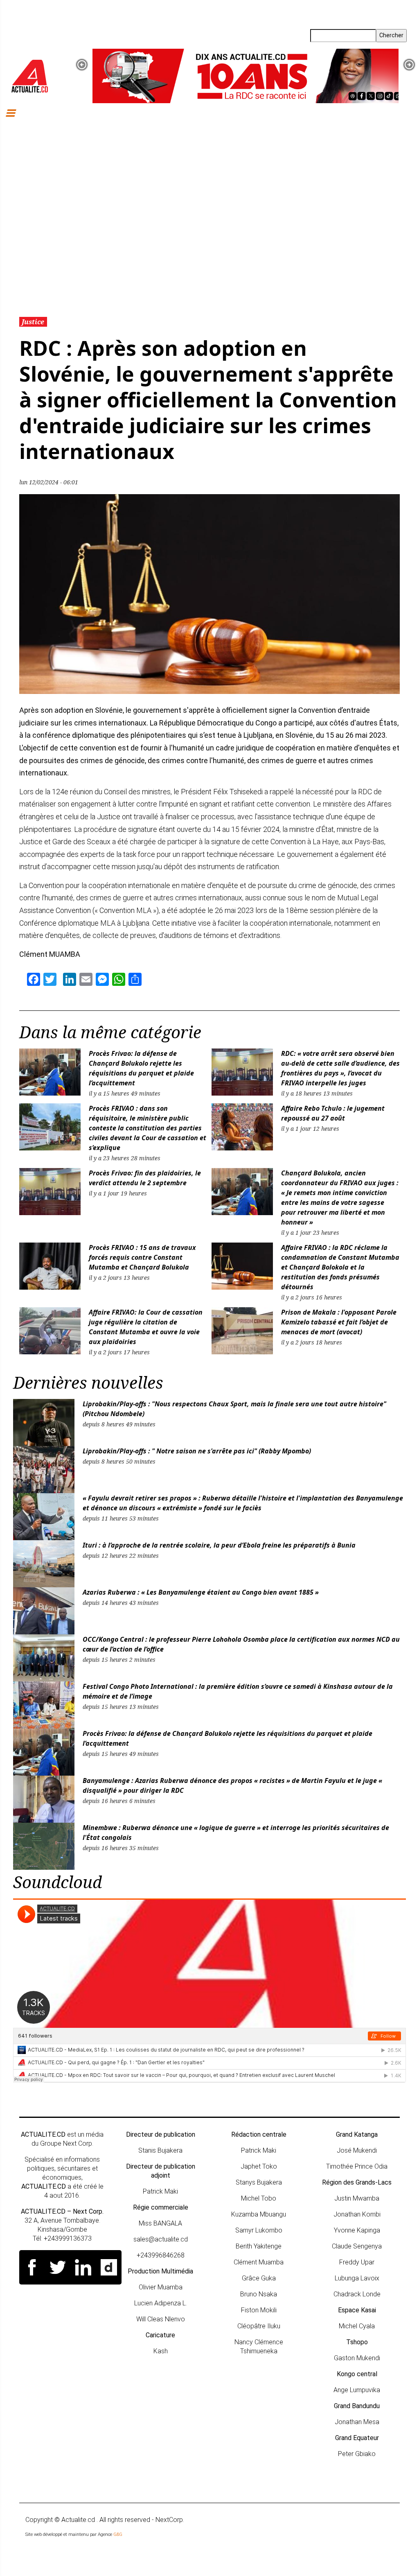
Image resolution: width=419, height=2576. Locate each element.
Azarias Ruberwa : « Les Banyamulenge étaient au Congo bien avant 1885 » (201, 1592)
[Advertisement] (209, 217)
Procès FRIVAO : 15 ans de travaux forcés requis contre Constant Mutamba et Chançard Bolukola (142, 1257)
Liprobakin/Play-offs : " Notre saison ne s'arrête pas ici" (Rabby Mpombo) (197, 1451)
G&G (118, 2534)
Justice (33, 322)
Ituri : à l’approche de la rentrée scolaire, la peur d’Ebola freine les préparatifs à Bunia (219, 1545)
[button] (82, 65)
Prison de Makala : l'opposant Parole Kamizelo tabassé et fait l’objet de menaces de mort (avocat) (339, 1322)
